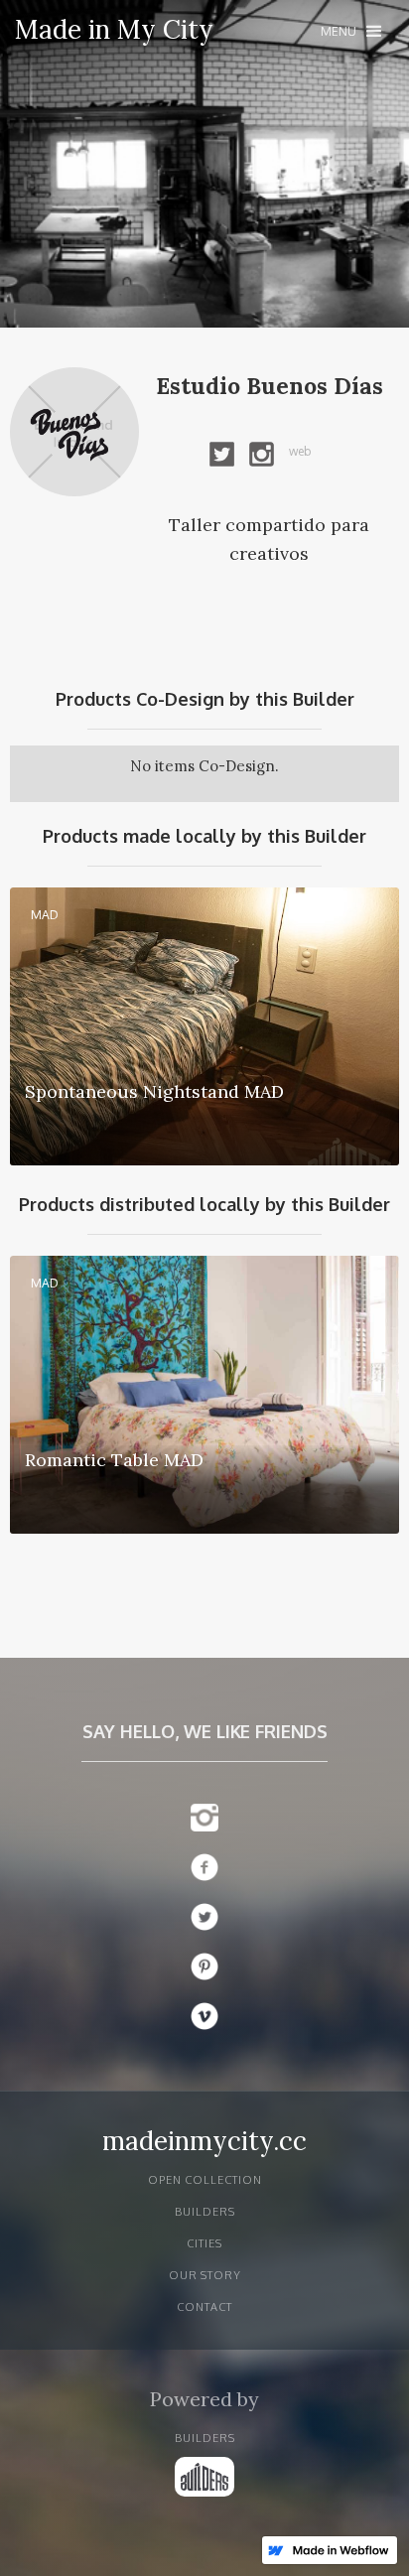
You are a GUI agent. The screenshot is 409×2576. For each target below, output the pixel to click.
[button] (351, 31)
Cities (204, 2243)
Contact (204, 2307)
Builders (205, 2212)
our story (205, 2275)
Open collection (205, 2180)
